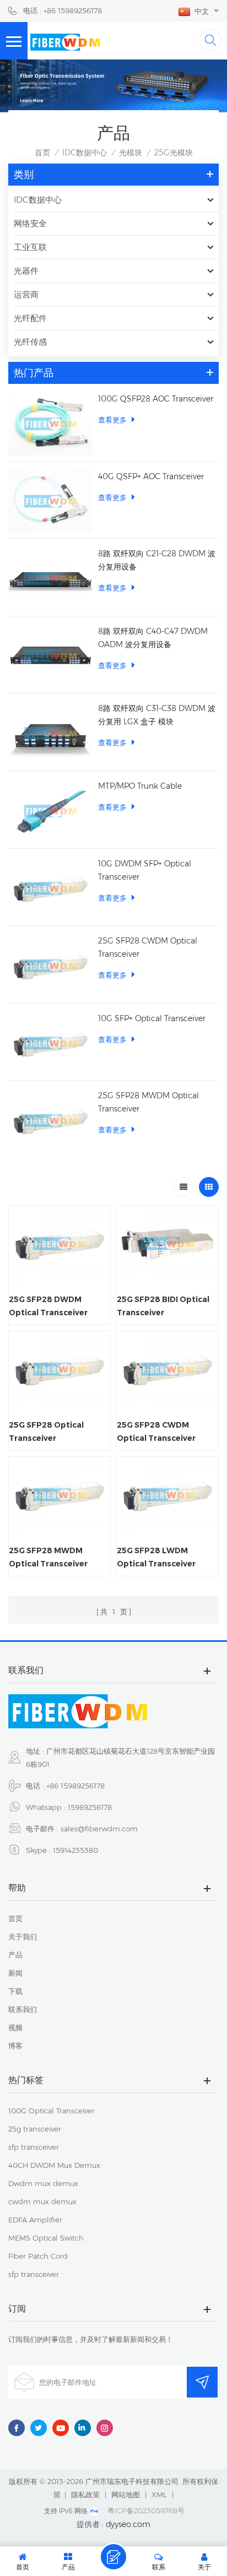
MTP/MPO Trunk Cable (140, 786)
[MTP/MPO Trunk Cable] (50, 811)
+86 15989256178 (75, 1786)
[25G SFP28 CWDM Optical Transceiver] (50, 966)
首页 (42, 153)
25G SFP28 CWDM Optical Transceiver (148, 947)
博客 (15, 2046)
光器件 (26, 271)
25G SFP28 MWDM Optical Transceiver (148, 1102)
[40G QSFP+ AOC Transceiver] (50, 501)
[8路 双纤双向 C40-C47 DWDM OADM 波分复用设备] (50, 656)
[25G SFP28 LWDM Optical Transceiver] (167, 1495)
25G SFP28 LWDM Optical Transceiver (156, 1557)
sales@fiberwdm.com (99, 1829)
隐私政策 (85, 2494)
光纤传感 (30, 342)
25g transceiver (35, 2129)
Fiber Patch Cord (38, 2256)
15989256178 (90, 1807)
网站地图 (126, 2494)
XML (159, 2494)
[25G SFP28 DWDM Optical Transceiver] (60, 1244)
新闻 (15, 1973)
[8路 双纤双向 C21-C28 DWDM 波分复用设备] (50, 579)
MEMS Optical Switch (46, 2238)
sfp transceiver (34, 2147)
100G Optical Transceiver (52, 2111)
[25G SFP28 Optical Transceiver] (60, 1369)
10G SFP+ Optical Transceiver (152, 1018)
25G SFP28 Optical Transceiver (46, 1431)
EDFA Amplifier (35, 2220)
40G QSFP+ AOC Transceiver (151, 476)
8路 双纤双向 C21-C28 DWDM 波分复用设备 (157, 560)
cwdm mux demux (42, 2201)
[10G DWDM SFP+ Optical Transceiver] (50, 889)
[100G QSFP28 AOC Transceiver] (50, 424)
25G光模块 (174, 153)
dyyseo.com (128, 2524)
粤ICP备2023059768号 (146, 2510)
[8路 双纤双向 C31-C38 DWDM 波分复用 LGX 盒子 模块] (50, 733)
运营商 (26, 294)
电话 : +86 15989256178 (63, 10)
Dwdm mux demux (43, 2183)
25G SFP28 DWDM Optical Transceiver (48, 1306)
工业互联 (30, 247)
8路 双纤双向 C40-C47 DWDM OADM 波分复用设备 (153, 638)
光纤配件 (30, 318)
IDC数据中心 (85, 153)
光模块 (131, 153)
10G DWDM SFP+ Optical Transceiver (145, 870)
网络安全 (30, 223)
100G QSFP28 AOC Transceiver (156, 399)
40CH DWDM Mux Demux (54, 2165)
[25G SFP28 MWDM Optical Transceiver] (50, 1121)
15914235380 (75, 1850)
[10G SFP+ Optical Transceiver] (50, 1043)
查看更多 (112, 420)
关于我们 (23, 1937)
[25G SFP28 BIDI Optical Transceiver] (167, 1244)
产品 (15, 1955)
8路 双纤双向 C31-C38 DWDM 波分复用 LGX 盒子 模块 (157, 715)
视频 (15, 2027)
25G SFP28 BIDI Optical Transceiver (163, 1306)
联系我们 (23, 2009)
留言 (113, 2557)
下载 (15, 1991)
